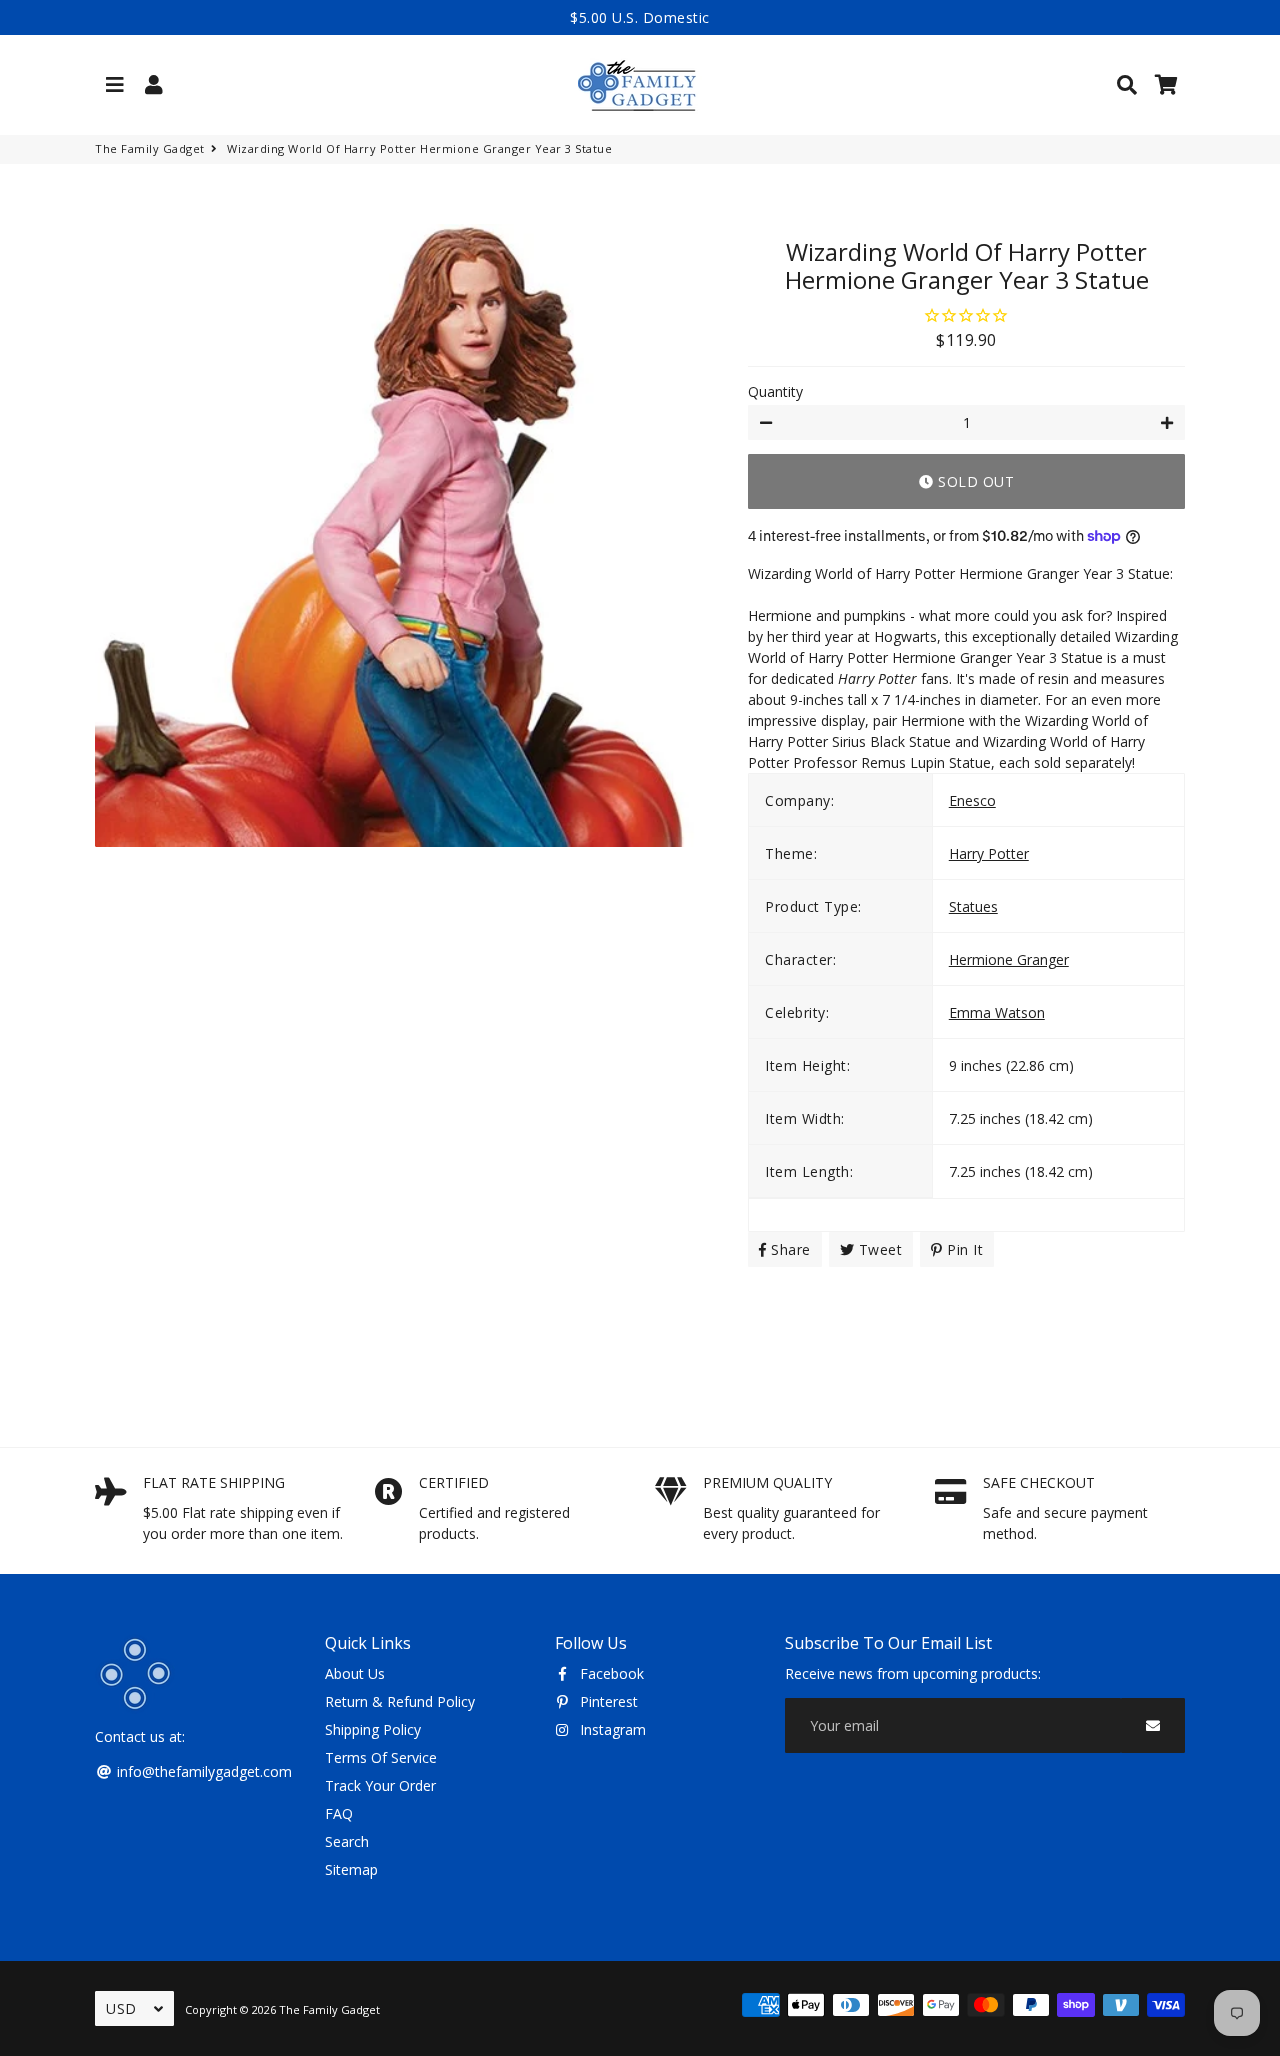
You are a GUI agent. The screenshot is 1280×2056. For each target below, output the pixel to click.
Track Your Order (380, 1785)
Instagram (611, 1729)
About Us (355, 1673)
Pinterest (607, 1701)
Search (347, 1841)
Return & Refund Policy (400, 1701)
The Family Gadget (150, 148)
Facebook (610, 1673)
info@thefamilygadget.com (202, 1771)
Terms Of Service (381, 1757)
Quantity (775, 391)
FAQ (339, 1813)
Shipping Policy (373, 1729)
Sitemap (351, 1869)
